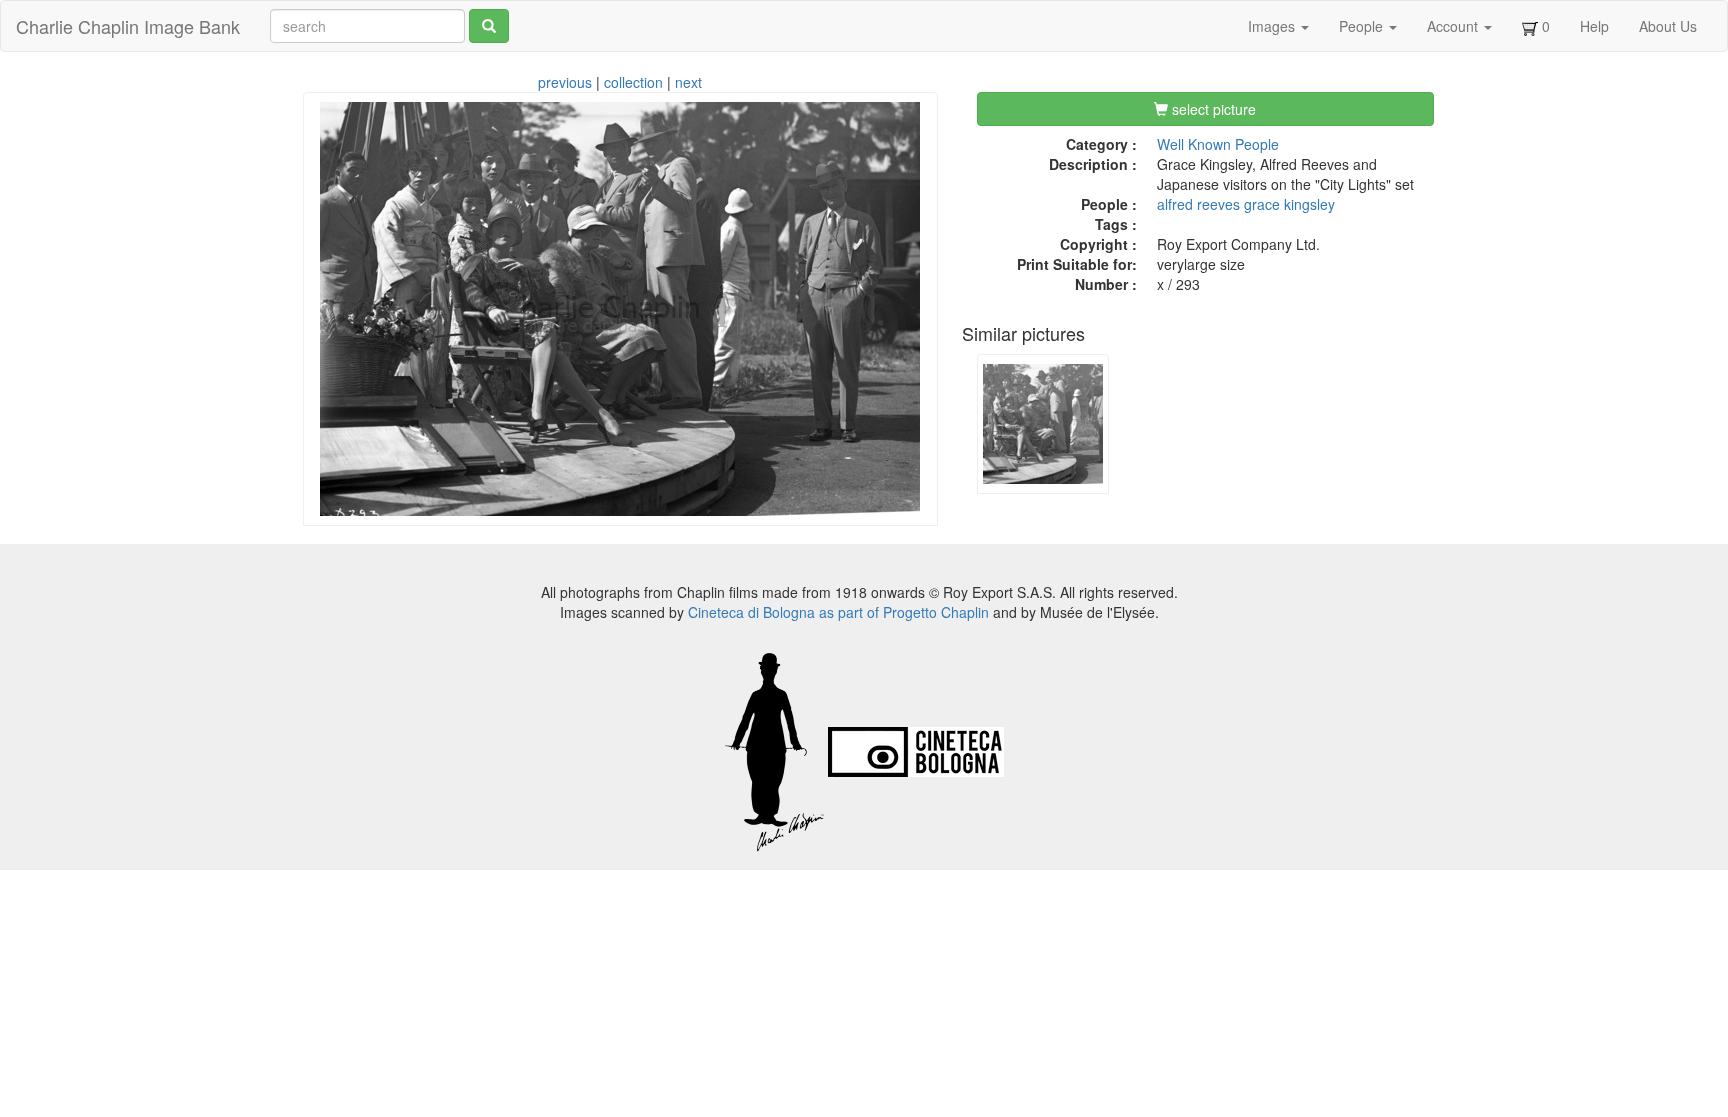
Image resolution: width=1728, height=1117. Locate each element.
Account (1454, 26)
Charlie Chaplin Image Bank (128, 26)
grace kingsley (1289, 204)
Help (1594, 26)
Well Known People (1218, 144)
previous (565, 82)
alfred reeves (1198, 204)
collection (633, 82)
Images (1273, 26)
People (1363, 26)
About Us (1668, 26)
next (688, 82)
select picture (1212, 109)
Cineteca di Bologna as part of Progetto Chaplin (838, 612)
